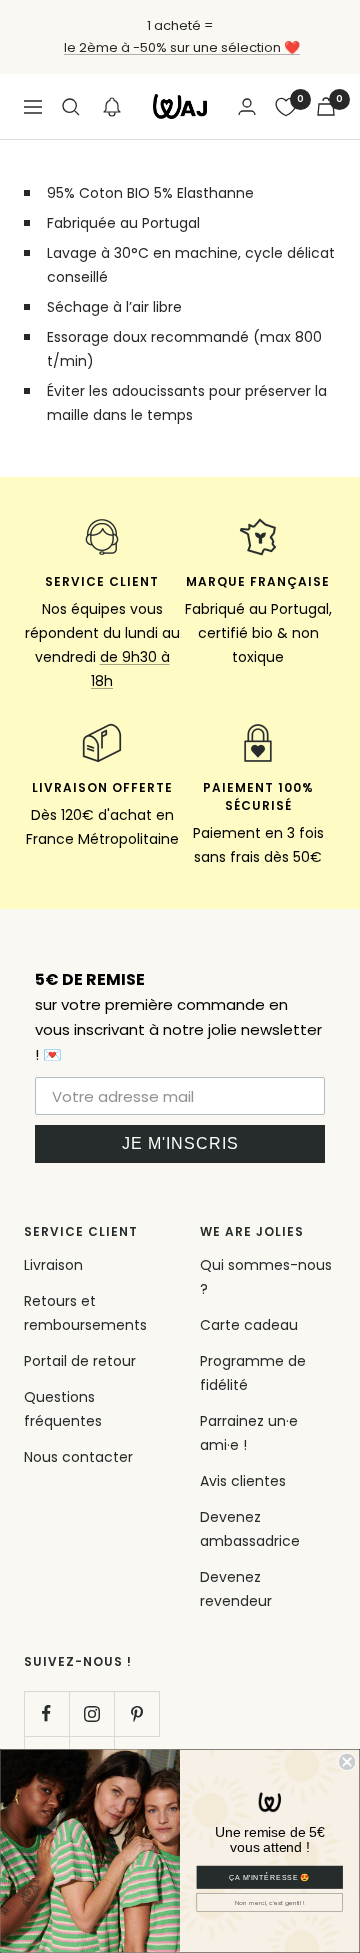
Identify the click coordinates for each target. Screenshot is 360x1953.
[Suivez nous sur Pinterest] (136, 1713)
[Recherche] (71, 107)
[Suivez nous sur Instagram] (91, 1713)
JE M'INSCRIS (180, 1143)
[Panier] (326, 106)
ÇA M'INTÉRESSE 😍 (269, 1877)
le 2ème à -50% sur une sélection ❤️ (182, 47)
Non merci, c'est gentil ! (269, 1902)
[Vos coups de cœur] (286, 107)
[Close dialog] (347, 1762)
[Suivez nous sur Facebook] (46, 1713)
